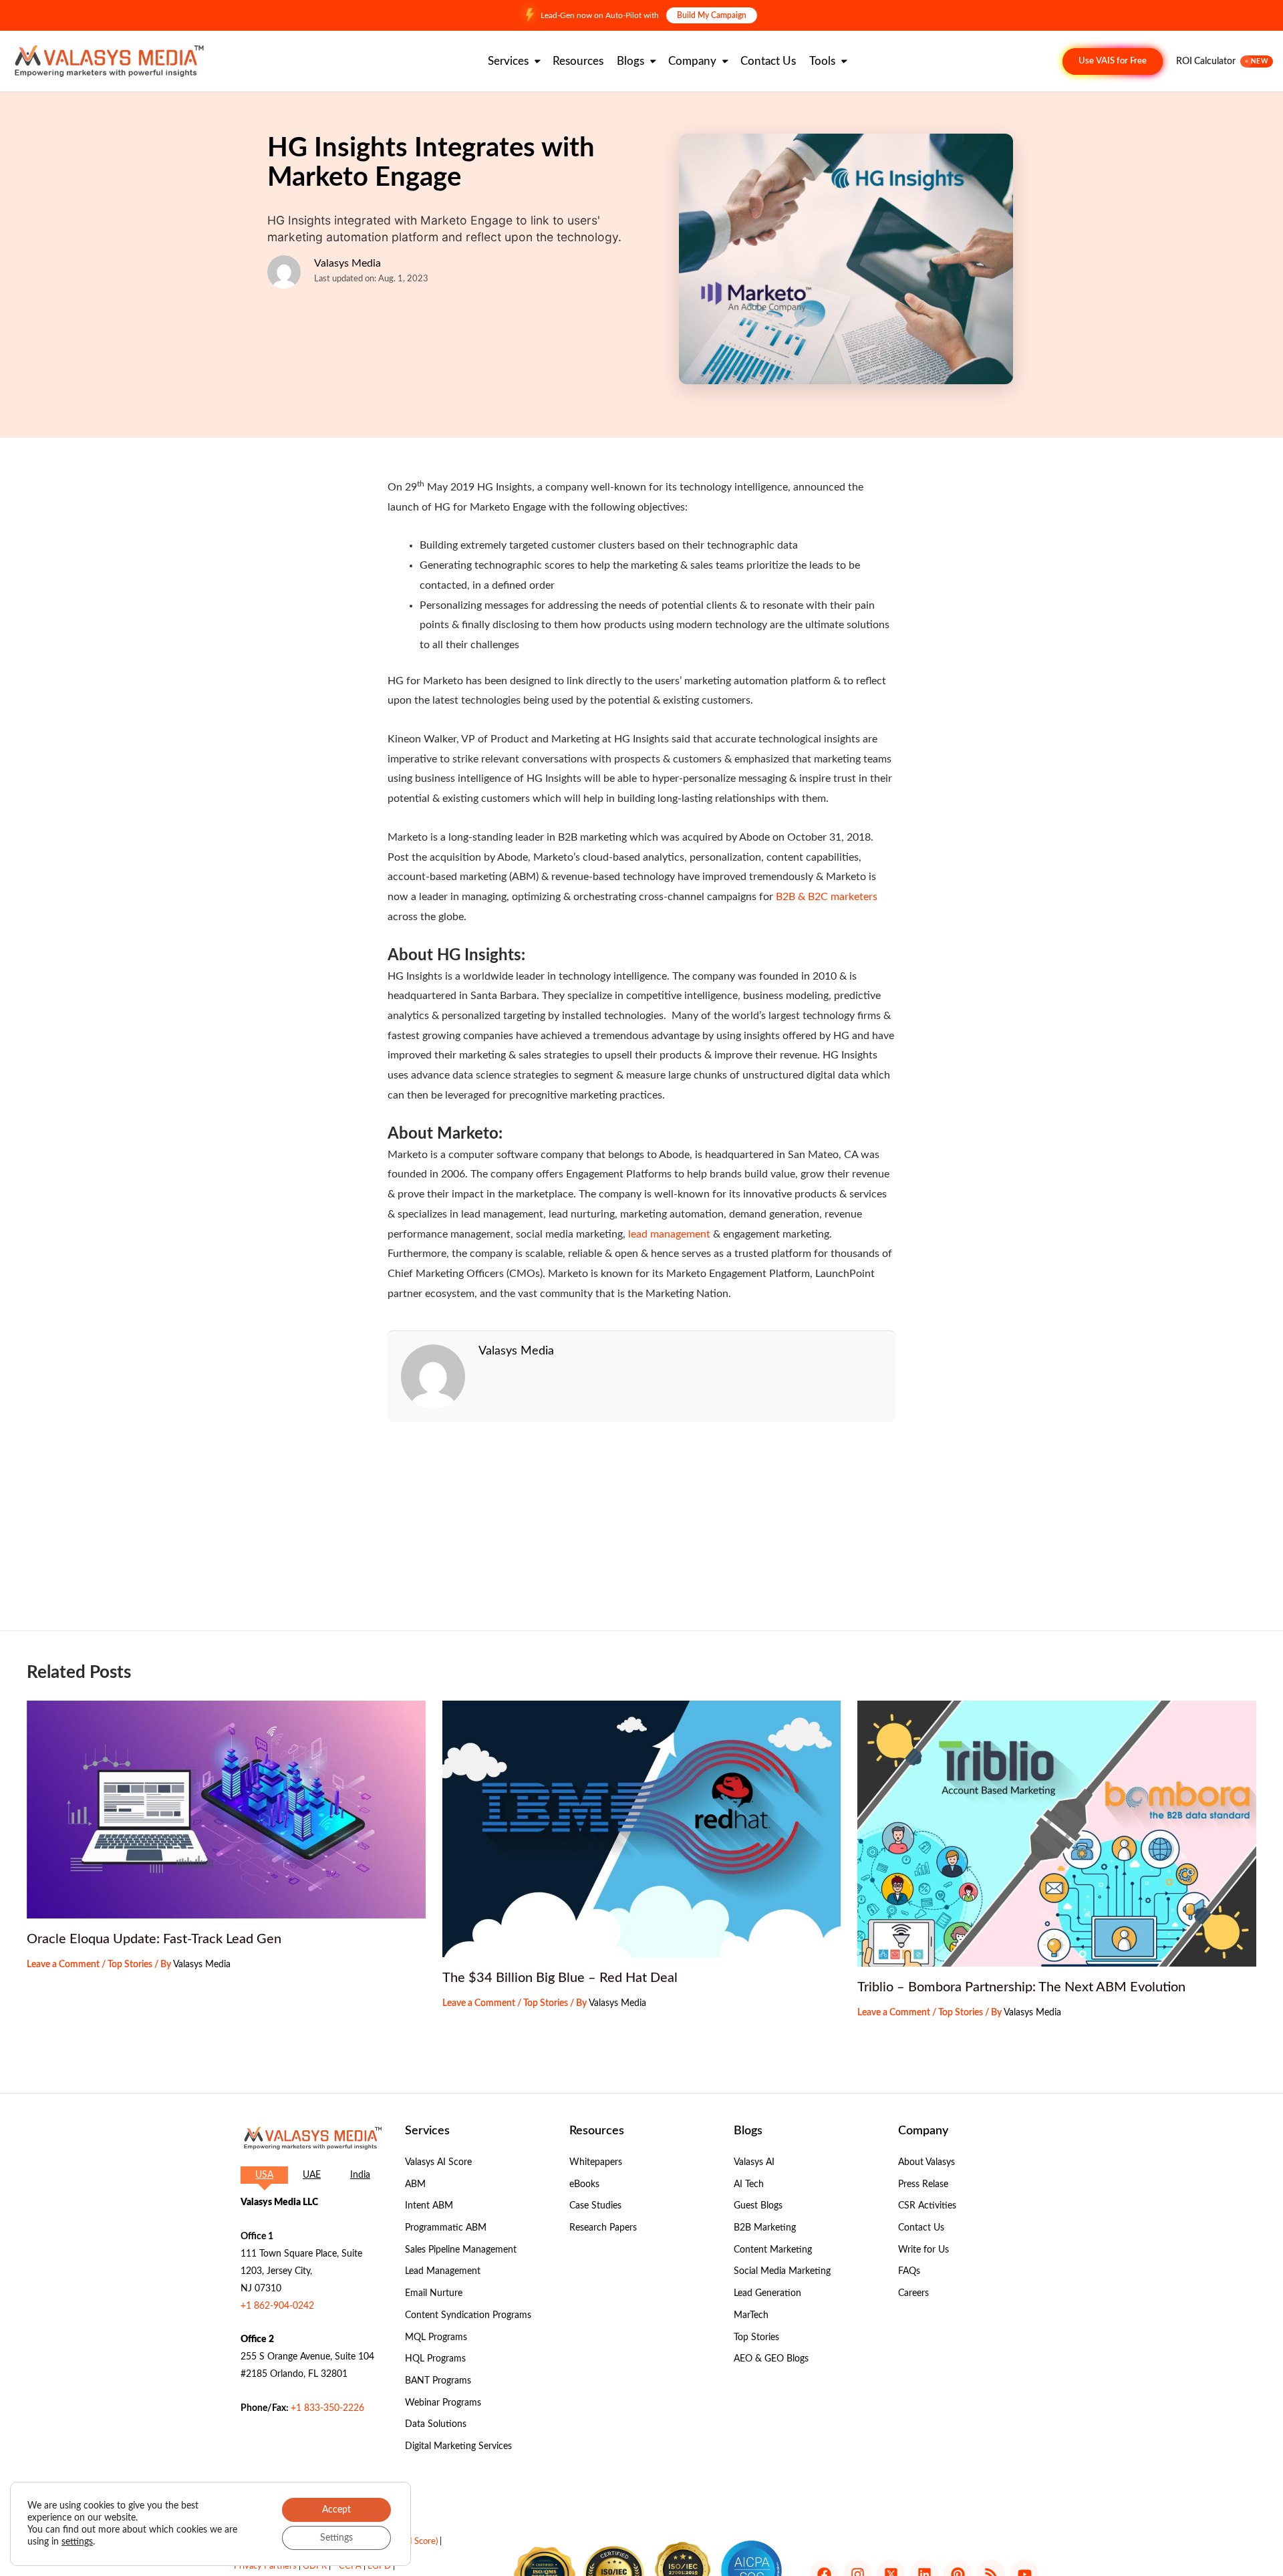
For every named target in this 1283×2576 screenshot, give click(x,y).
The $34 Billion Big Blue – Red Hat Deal (560, 1978)
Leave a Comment (63, 1965)
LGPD (379, 2566)
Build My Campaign (712, 15)
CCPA (350, 2566)
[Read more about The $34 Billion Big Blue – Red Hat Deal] (642, 1829)
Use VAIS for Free (1113, 61)
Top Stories (130, 1965)
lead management (669, 1234)
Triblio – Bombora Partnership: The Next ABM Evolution (1021, 1987)
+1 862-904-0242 (277, 2306)
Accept (336, 2510)
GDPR (315, 2566)
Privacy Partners (265, 2566)
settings (77, 2542)
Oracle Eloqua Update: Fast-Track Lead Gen (154, 1939)
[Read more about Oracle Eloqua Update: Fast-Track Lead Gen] (226, 1810)
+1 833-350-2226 (327, 2408)
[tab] (264, 2175)
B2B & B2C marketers (825, 897)
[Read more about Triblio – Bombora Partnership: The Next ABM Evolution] (1057, 1834)
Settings (336, 2538)
